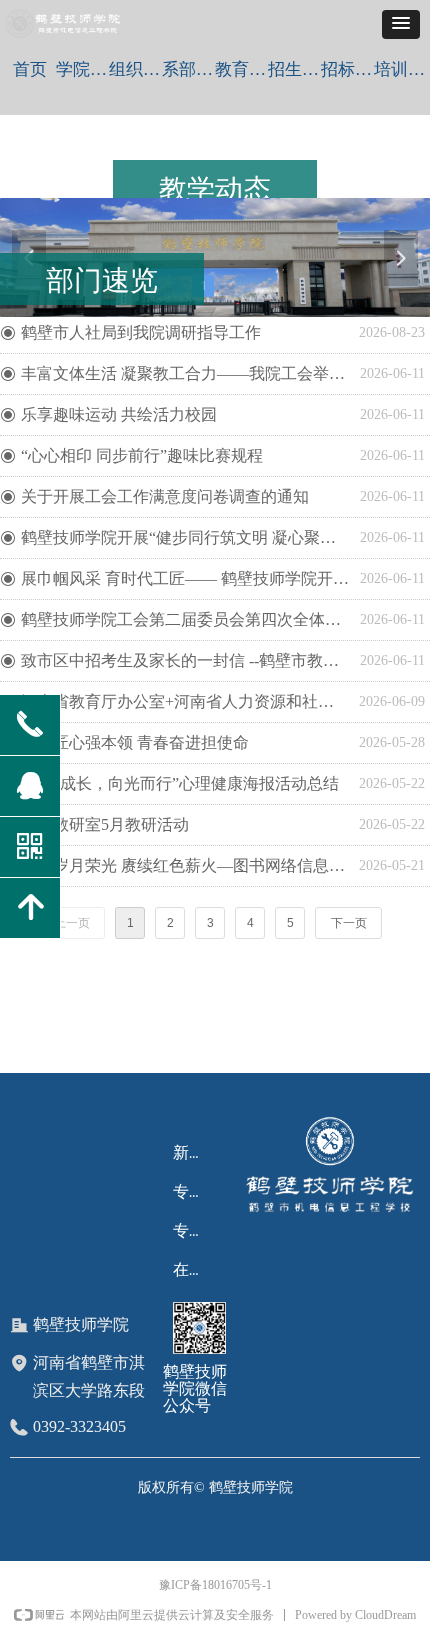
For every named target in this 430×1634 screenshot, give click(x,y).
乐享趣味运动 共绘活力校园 (119, 414)
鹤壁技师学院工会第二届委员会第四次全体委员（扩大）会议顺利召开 (185, 619)
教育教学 (241, 69)
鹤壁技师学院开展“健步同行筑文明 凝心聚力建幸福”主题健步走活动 (185, 537)
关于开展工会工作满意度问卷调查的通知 (165, 496)
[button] (401, 24)
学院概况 (82, 69)
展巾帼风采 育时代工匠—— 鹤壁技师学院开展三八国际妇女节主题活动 (185, 578)
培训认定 (400, 69)
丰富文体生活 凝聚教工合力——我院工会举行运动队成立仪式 (185, 373)
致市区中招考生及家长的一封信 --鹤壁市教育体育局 (185, 660)
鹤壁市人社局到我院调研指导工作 (141, 332)
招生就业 (294, 69)
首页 (30, 69)
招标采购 (347, 69)
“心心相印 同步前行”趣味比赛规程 (142, 455)
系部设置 (188, 69)
